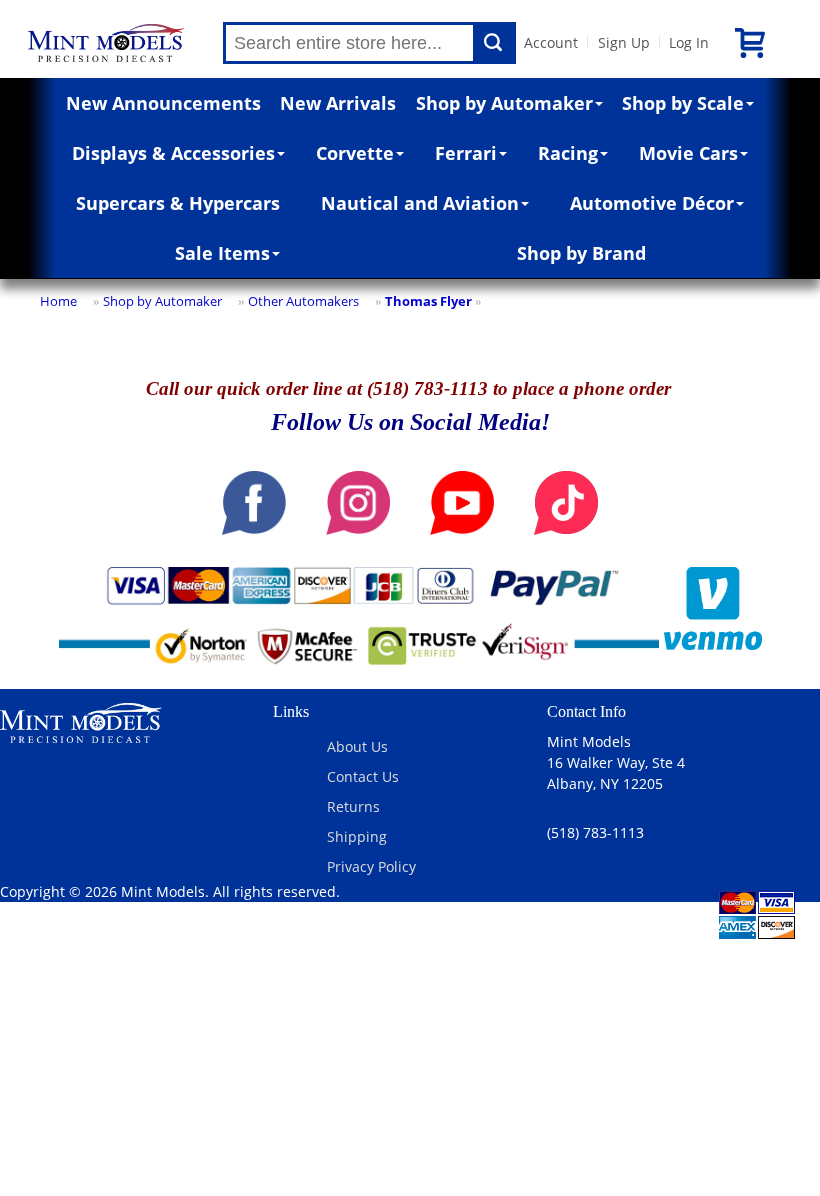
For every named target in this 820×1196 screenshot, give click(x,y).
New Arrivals (338, 103)
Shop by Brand (581, 253)
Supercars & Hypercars (178, 203)
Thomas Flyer (428, 301)
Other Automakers (303, 301)
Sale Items (222, 253)
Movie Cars (688, 153)
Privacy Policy (371, 866)
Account (551, 42)
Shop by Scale (683, 103)
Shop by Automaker (504, 103)
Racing (568, 153)
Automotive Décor (652, 203)
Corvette (355, 153)
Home (58, 301)
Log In (689, 42)
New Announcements (163, 103)
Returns (353, 806)
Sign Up (624, 42)
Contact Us (363, 776)
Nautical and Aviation (420, 203)
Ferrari (466, 153)
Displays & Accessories (173, 153)
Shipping (357, 836)
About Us (357, 746)
